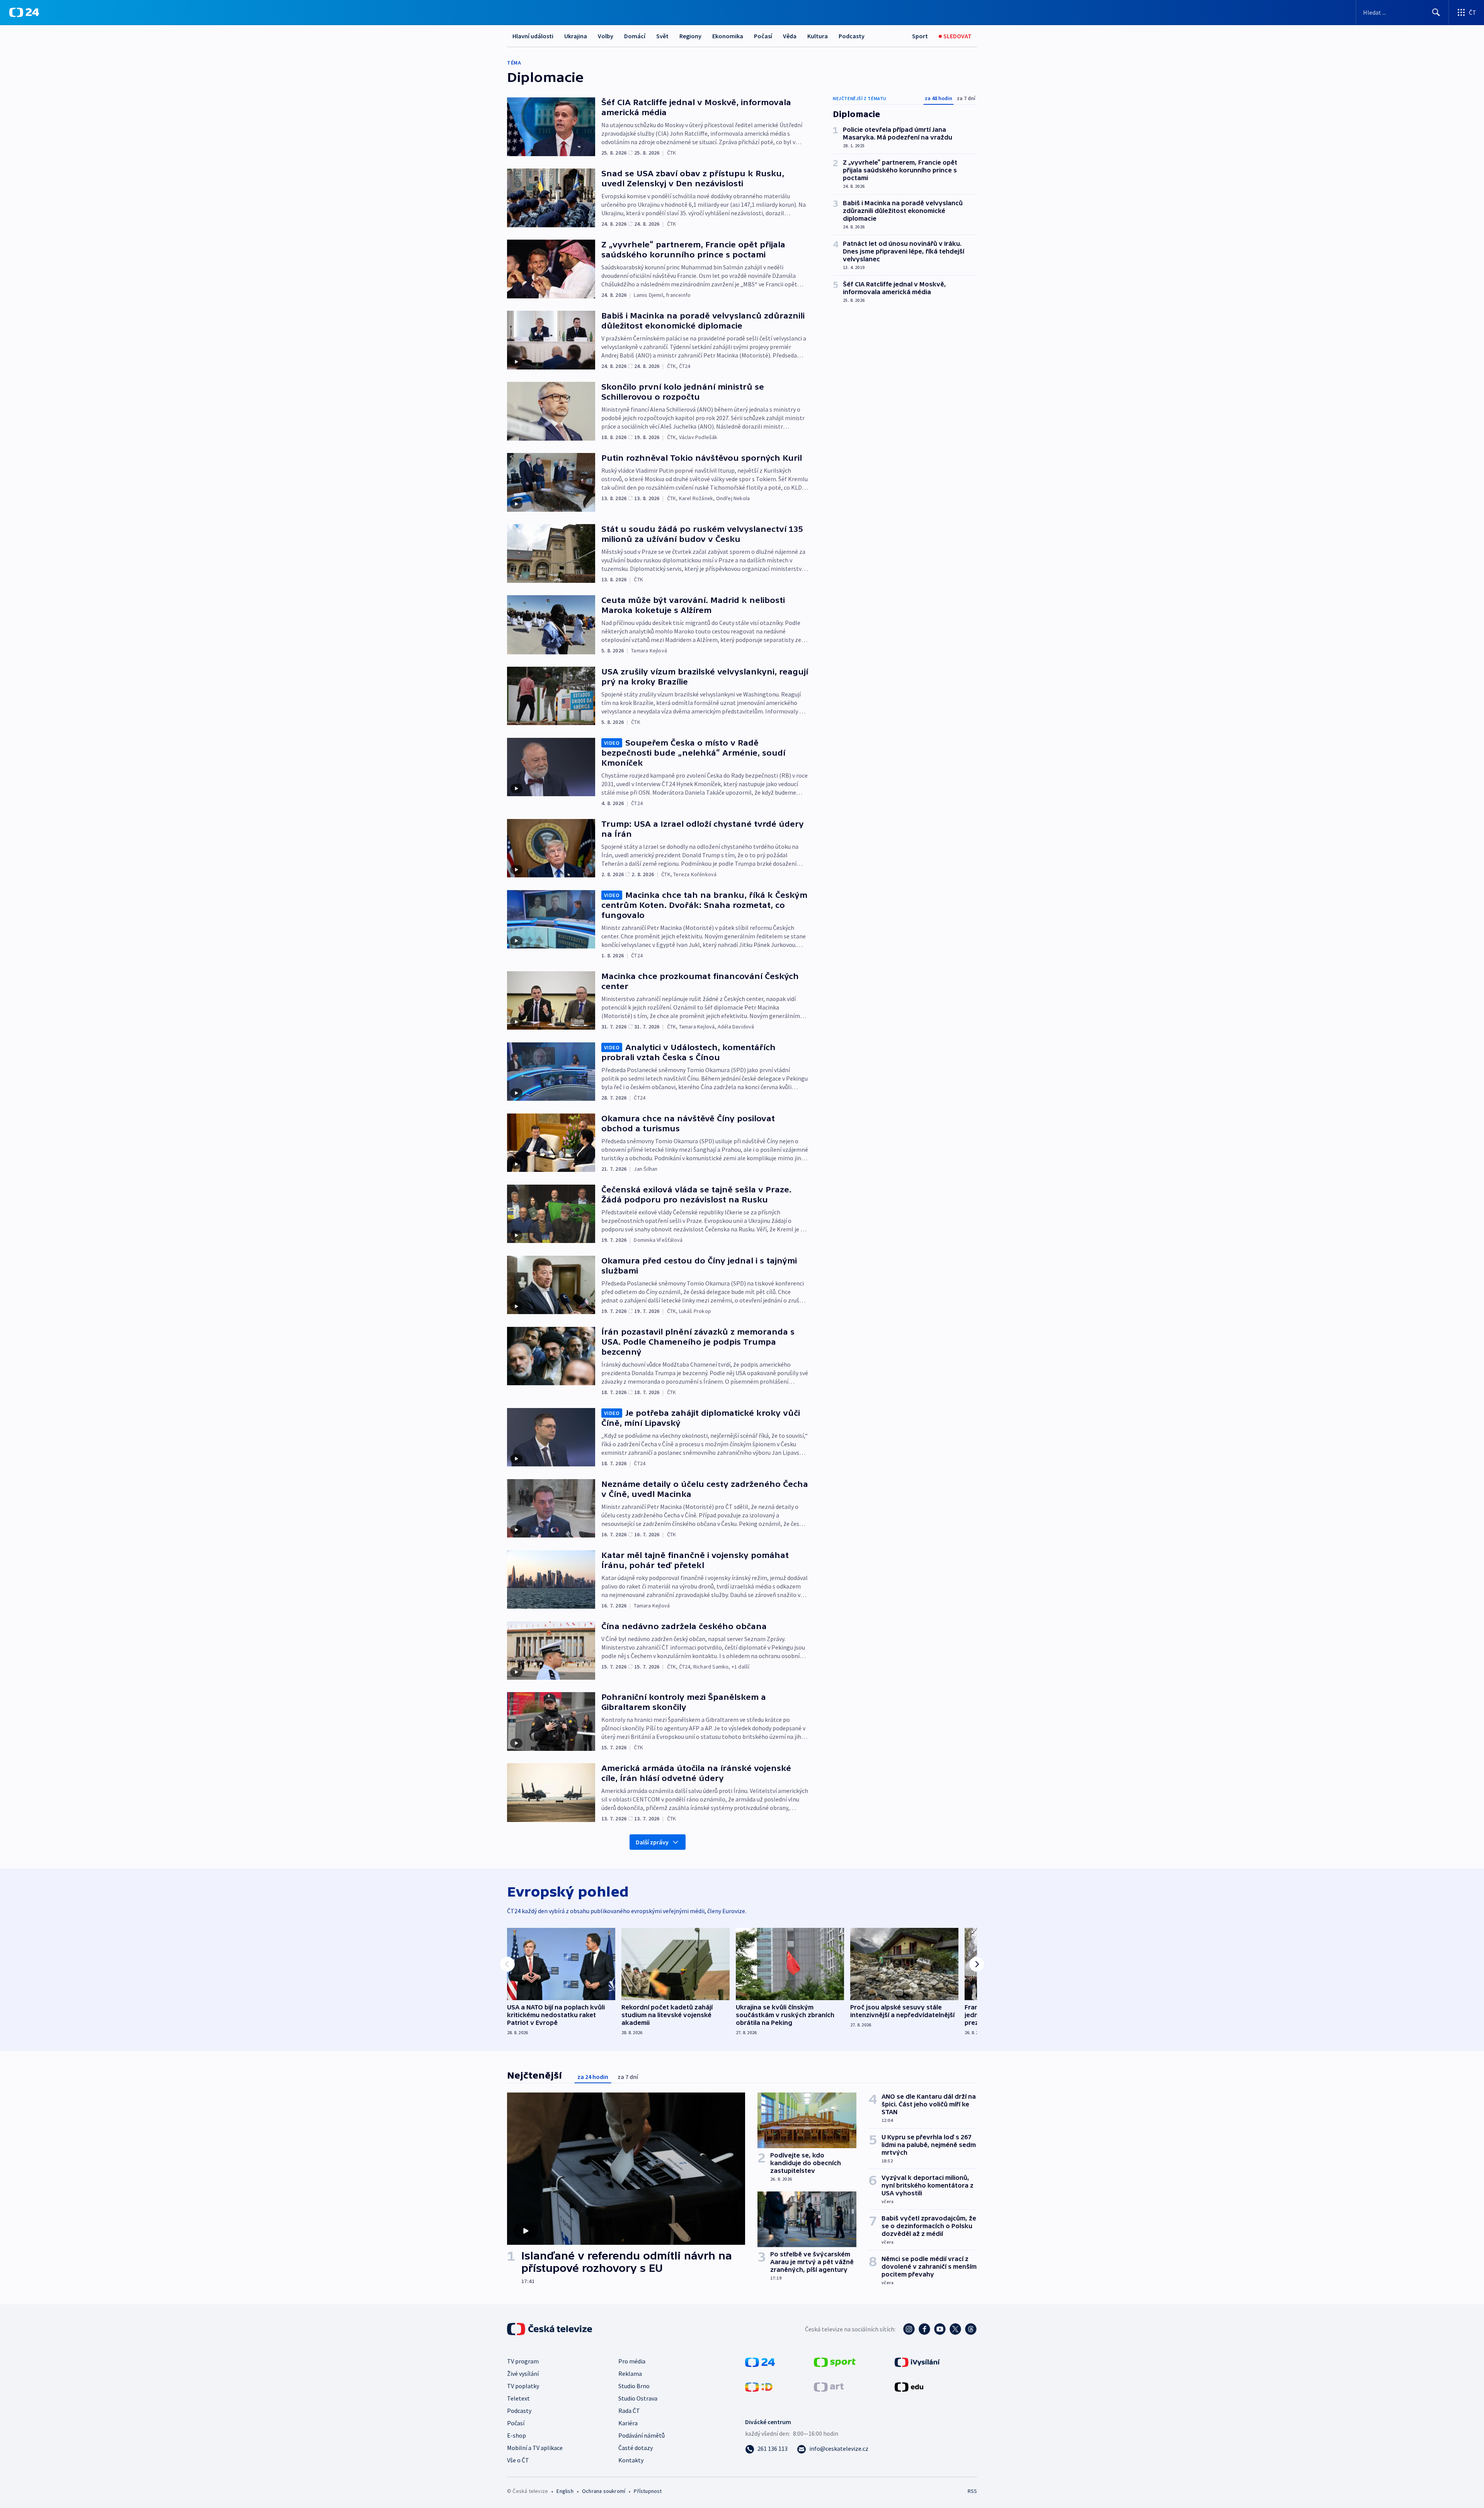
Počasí (763, 36)
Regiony (690, 36)
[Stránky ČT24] (760, 2362)
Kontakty (631, 2460)
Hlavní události (533, 36)
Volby (606, 36)
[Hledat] (1436, 12)
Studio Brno (634, 2386)
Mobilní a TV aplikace (535, 2448)
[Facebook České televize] (924, 2329)
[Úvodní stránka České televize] (550, 2329)
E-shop (517, 2435)
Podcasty (852, 36)
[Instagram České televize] (909, 2329)
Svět (662, 36)
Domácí (635, 36)
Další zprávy (652, 1842)
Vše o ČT (518, 2460)
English (565, 2491)
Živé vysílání (523, 2373)
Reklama (630, 2373)
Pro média (632, 2361)
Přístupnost (648, 2491)
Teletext (518, 2398)
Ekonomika (728, 36)
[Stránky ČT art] (829, 2386)
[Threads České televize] (971, 2329)
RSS (972, 2491)
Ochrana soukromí (604, 2491)
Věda (790, 36)
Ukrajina (576, 36)
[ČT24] (24, 12)
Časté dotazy (636, 2448)
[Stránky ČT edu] (909, 2386)
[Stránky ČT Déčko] (759, 2386)
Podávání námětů (642, 2435)
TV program (523, 2361)
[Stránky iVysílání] (917, 2362)
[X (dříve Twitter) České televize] (955, 2329)
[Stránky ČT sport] (835, 2362)
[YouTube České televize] (940, 2329)
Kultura (818, 36)
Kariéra (628, 2423)
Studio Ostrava (638, 2398)
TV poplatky (523, 2386)
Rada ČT (629, 2411)
